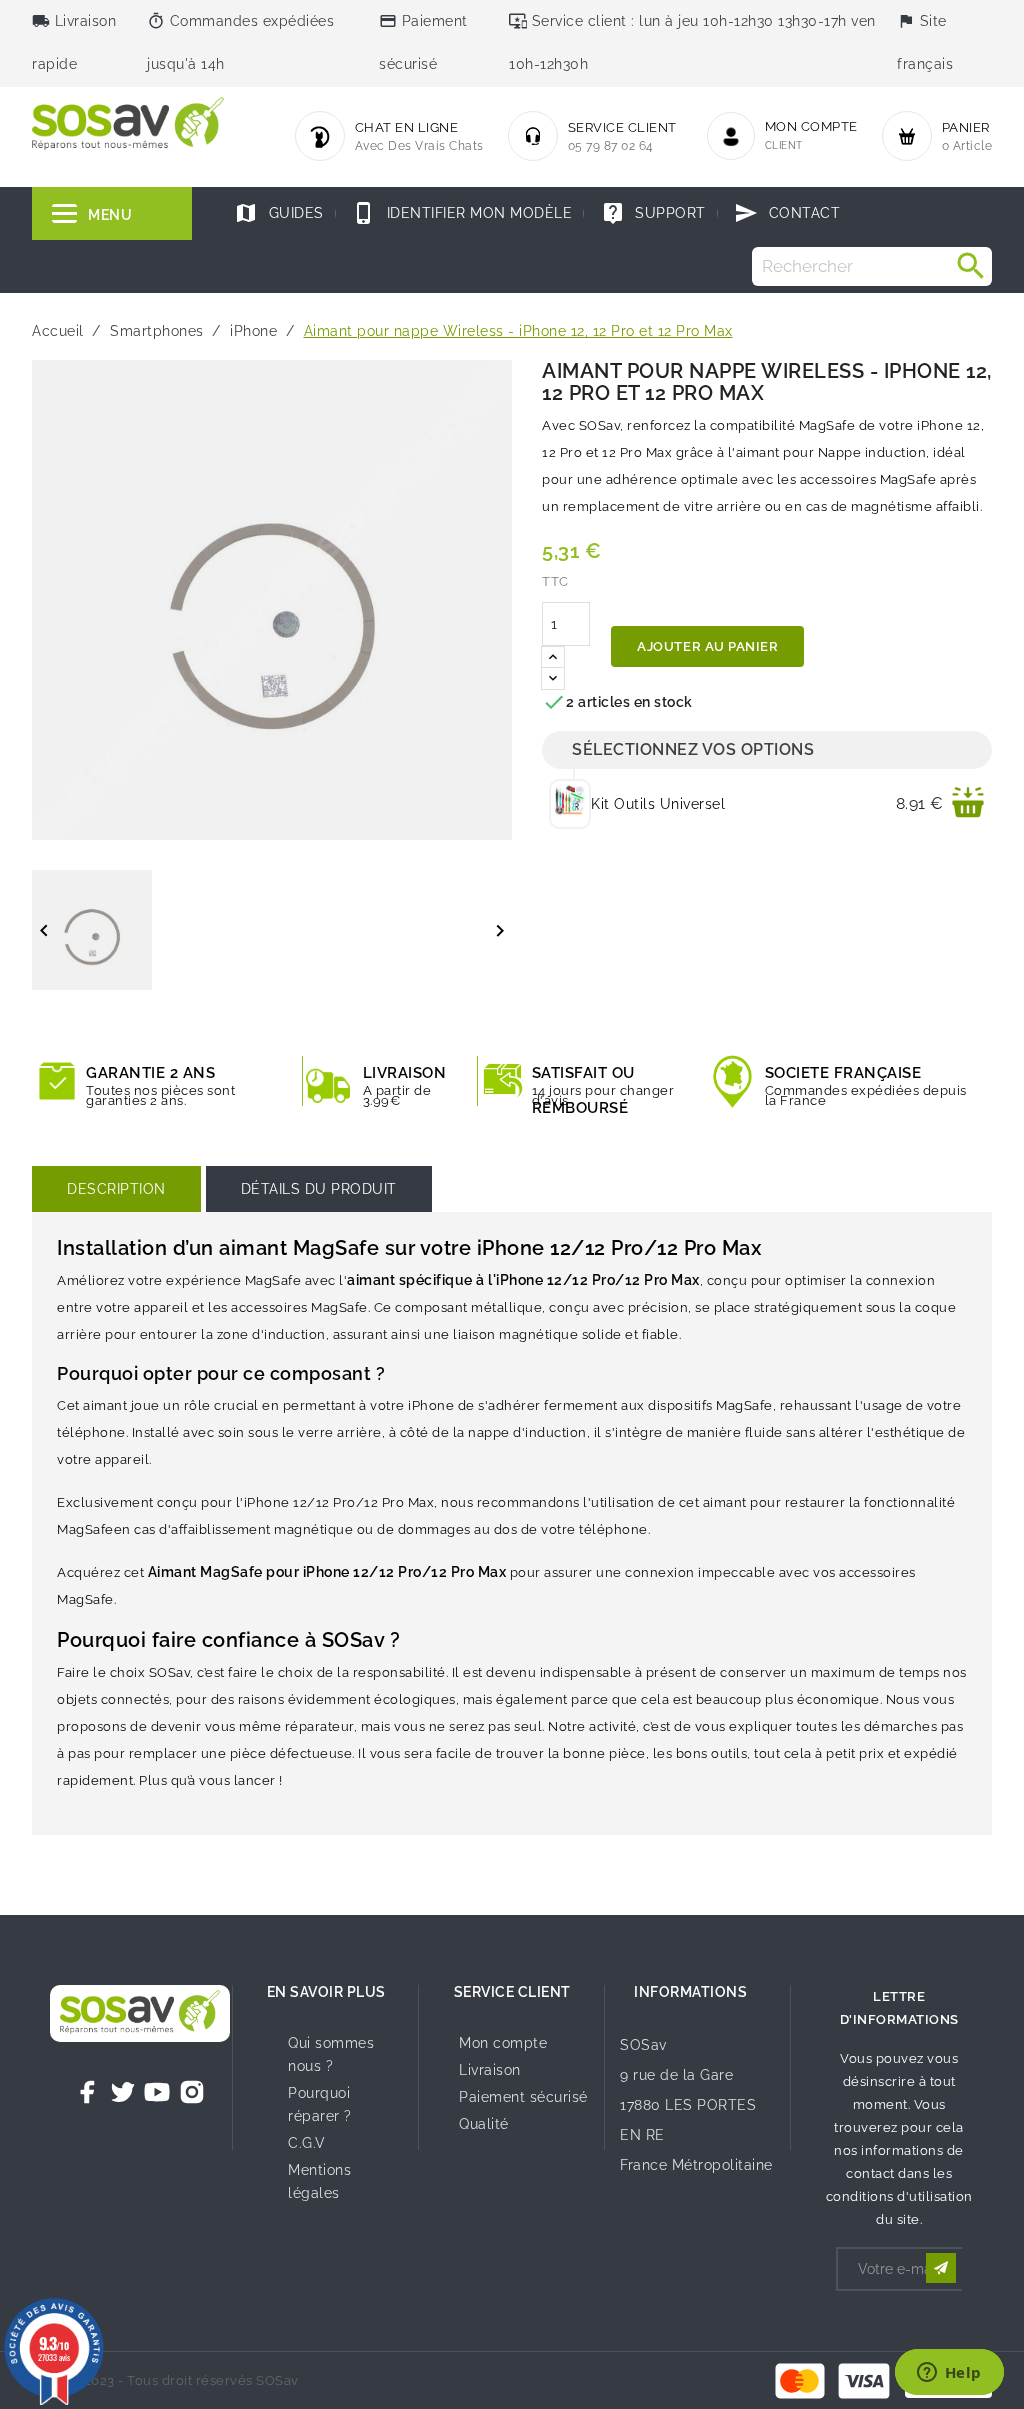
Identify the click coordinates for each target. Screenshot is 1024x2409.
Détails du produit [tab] (319, 1189)
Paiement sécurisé (523, 2097)
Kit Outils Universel (658, 804)
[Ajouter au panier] (968, 804)
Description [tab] (116, 1189)
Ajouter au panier (707, 646)
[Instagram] (192, 2092)
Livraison (490, 2070)
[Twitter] (123, 2092)
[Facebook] (88, 2092)
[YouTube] (157, 2092)
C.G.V (307, 2143)
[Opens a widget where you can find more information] (949, 2374)
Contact (787, 213)
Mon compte (503, 2043)
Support (653, 213)
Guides (279, 213)
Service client (512, 1992)
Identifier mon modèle (462, 213)
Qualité (484, 2124)
